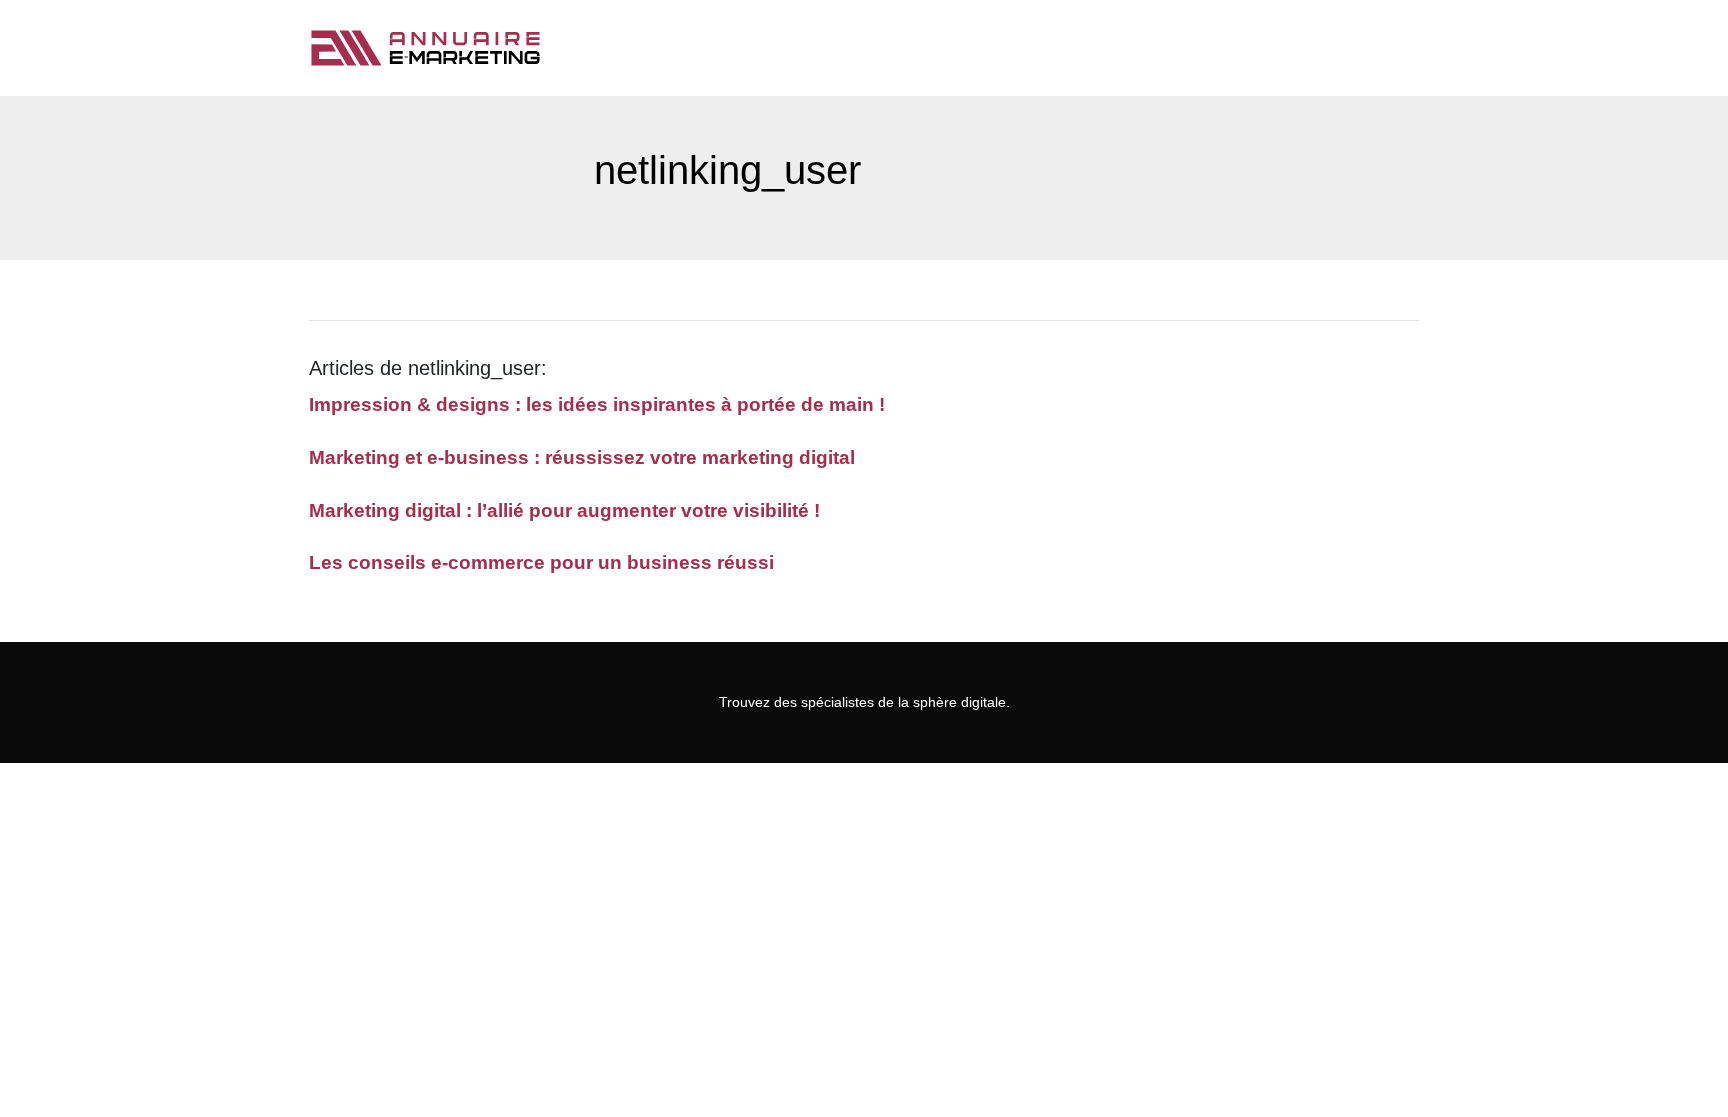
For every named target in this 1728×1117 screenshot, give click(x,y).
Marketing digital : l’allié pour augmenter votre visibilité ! (564, 510)
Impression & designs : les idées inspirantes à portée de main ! (597, 404)
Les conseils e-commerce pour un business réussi (541, 562)
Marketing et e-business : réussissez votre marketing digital (582, 457)
